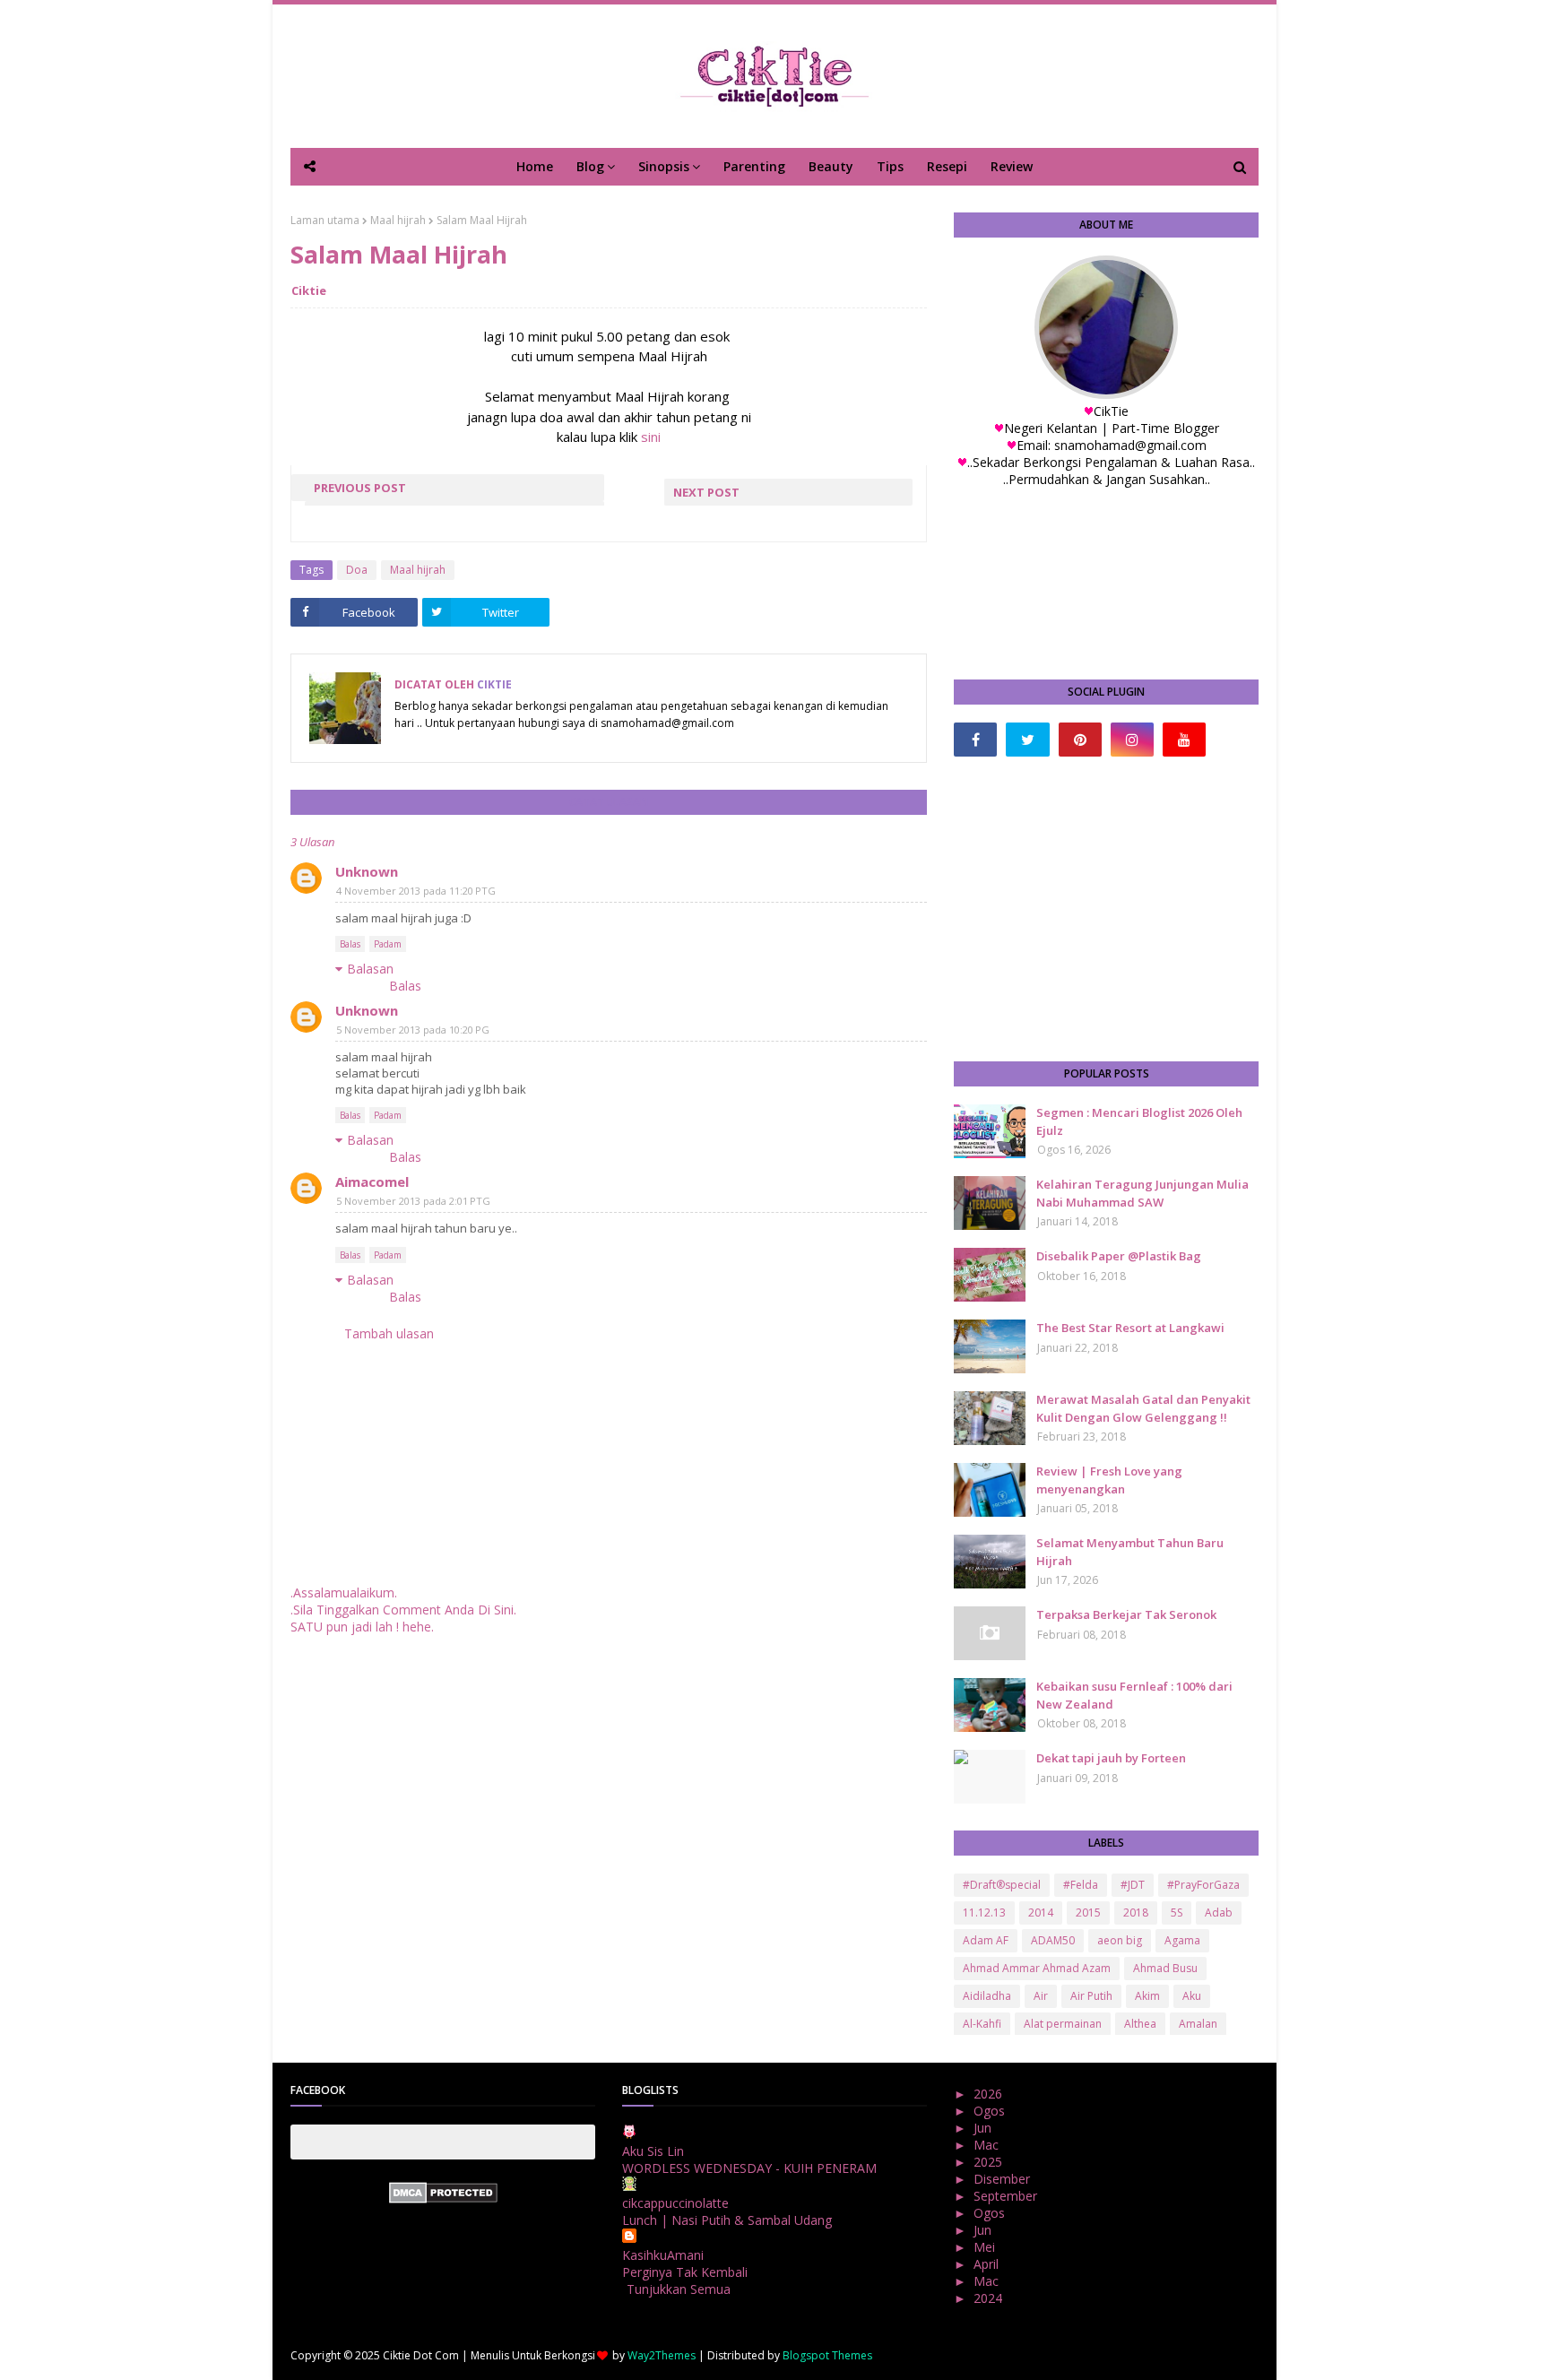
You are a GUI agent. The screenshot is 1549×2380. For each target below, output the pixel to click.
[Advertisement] (1106, 909)
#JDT (1133, 1885)
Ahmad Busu (1165, 1968)
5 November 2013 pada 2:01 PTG (413, 1201)
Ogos (991, 2111)
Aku (1192, 1996)
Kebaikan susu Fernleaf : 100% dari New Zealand (1134, 1695)
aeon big (1120, 1940)
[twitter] (1027, 740)
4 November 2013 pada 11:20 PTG (416, 891)
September (1007, 2196)
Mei (986, 2247)
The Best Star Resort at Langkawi (1130, 1328)
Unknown (367, 871)
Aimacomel (372, 1181)
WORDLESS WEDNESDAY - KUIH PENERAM (749, 2168)
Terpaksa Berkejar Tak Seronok (1126, 1614)
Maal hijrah (398, 220)
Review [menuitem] (1012, 166)
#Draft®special (1002, 1885)
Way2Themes (662, 2355)
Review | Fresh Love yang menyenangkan (1109, 1480)
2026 (990, 2094)
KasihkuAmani (663, 2255)
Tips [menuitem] (890, 166)
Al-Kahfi (982, 2024)
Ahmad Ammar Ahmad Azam (1037, 1968)
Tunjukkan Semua (679, 2289)
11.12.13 (984, 1913)
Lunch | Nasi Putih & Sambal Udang (727, 2220)
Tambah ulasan (389, 1333)
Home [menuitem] (535, 166)
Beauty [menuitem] (831, 166)
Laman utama (325, 220)
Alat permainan (1063, 2024)
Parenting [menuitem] (754, 166)
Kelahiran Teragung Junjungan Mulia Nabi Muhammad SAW (1142, 1193)
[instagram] (1132, 740)
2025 (990, 2162)
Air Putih (1091, 1996)
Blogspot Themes (827, 2355)
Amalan (1198, 2024)
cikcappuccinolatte (675, 2203)
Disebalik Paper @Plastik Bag (1119, 1256)
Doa (357, 570)
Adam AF (986, 1940)
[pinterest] (1080, 740)
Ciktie (309, 290)
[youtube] (1184, 740)
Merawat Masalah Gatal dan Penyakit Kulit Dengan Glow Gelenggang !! (1143, 1408)
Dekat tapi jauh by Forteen (1111, 1758)
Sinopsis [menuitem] (664, 166)
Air (1041, 1996)
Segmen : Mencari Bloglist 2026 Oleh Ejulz (1139, 1121)
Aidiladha (987, 1996)
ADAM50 (1053, 1940)
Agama (1182, 1940)
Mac (988, 2145)
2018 (1136, 1913)
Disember (1004, 2179)
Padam (388, 944)
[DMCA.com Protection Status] (443, 2198)
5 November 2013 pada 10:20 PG (413, 1030)
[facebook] (975, 740)
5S (1177, 1913)
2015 (1088, 1913)
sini (651, 437)
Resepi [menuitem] (947, 166)
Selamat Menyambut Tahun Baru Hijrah (1130, 1552)
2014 (1041, 1913)
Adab (1219, 1913)
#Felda (1081, 1885)
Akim (1147, 1996)
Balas (350, 944)
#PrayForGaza (1203, 1885)
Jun (984, 2128)
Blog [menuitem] (590, 166)
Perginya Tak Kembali (685, 2272)
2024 (990, 2298)
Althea (1140, 2024)
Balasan (370, 969)
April (988, 2264)
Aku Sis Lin (653, 2151)
